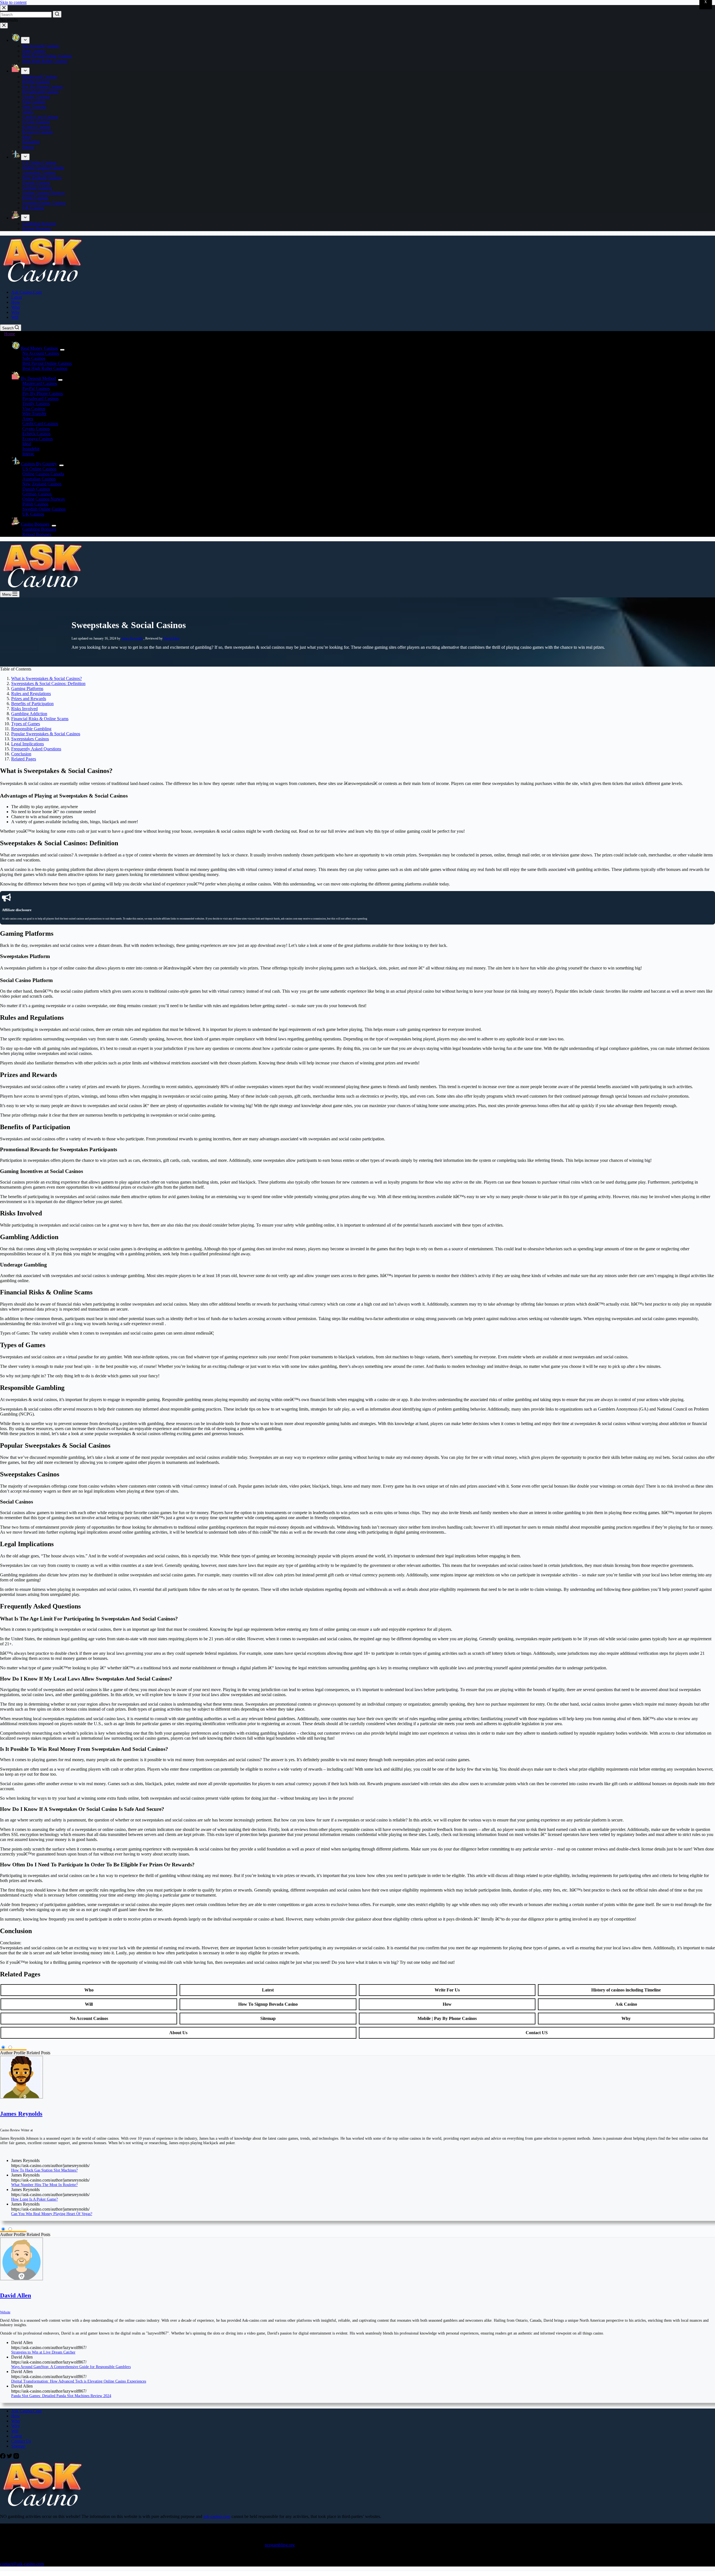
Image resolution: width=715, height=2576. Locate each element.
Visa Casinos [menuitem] (34, 102)
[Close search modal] (4, 8)
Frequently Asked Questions (36, 749)
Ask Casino (626, 2004)
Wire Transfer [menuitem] (34, 107)
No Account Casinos (89, 2018)
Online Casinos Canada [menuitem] (43, 168)
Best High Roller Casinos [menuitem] (45, 61)
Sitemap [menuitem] (18, 2446)
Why (626, 2018)
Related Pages (24, 759)
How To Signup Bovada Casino (268, 2004)
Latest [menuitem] (16, 297)
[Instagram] (16, 2457)
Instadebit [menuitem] (31, 142)
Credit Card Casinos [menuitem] (40, 117)
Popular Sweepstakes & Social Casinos (46, 734)
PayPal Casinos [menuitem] (36, 82)
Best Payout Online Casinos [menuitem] (47, 56)
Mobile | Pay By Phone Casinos (447, 2018)
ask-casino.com (217, 2516)
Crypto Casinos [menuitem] (36, 122)
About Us (178, 2033)
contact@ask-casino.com (22, 2564)
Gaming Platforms (27, 689)
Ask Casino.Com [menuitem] (26, 292)
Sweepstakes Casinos (30, 739)
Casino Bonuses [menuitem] (35, 524)
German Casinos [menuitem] (37, 188)
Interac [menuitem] (28, 147)
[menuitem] (25, 40)
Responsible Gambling (31, 729)
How (447, 2004)
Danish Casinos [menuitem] (36, 183)
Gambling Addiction (29, 714)
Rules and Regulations (31, 694)
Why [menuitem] (16, 312)
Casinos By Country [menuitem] (39, 464)
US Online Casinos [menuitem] (39, 163)
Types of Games (26, 724)
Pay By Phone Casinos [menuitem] (43, 87)
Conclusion (21, 754)
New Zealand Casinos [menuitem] (42, 178)
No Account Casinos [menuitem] (41, 46)
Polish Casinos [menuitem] (35, 198)
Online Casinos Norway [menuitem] (44, 193)
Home (10, 334)
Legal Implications (28, 744)
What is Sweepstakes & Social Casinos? (47, 678)
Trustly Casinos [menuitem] (36, 97)
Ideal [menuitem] (27, 137)
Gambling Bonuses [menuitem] (39, 223)
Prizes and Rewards (29, 699)
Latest (268, 1990)
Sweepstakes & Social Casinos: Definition (48, 683)
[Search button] (57, 14)
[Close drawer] (4, 26)
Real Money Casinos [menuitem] (39, 348)
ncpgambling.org (280, 2545)
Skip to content (13, 2)
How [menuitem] (16, 302)
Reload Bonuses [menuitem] (37, 228)
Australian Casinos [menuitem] (39, 173)
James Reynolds (132, 638)
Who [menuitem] (16, 307)
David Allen (171, 638)
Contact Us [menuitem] (21, 2441)
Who (89, 1990)
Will (89, 2004)
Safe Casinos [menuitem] (34, 51)
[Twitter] (10, 2457)
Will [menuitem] (15, 317)
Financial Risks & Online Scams (40, 719)
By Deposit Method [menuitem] (38, 378)
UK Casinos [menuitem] (33, 208)
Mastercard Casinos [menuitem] (40, 77)
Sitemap (268, 2018)
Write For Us (447, 1990)
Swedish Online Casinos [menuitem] (44, 203)
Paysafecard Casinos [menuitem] (40, 92)
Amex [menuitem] (28, 112)
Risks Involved (24, 709)
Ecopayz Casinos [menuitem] (38, 132)
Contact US (537, 2033)
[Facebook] (3, 2457)
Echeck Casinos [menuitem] (36, 127)
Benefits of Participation (32, 704)
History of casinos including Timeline (626, 1990)
